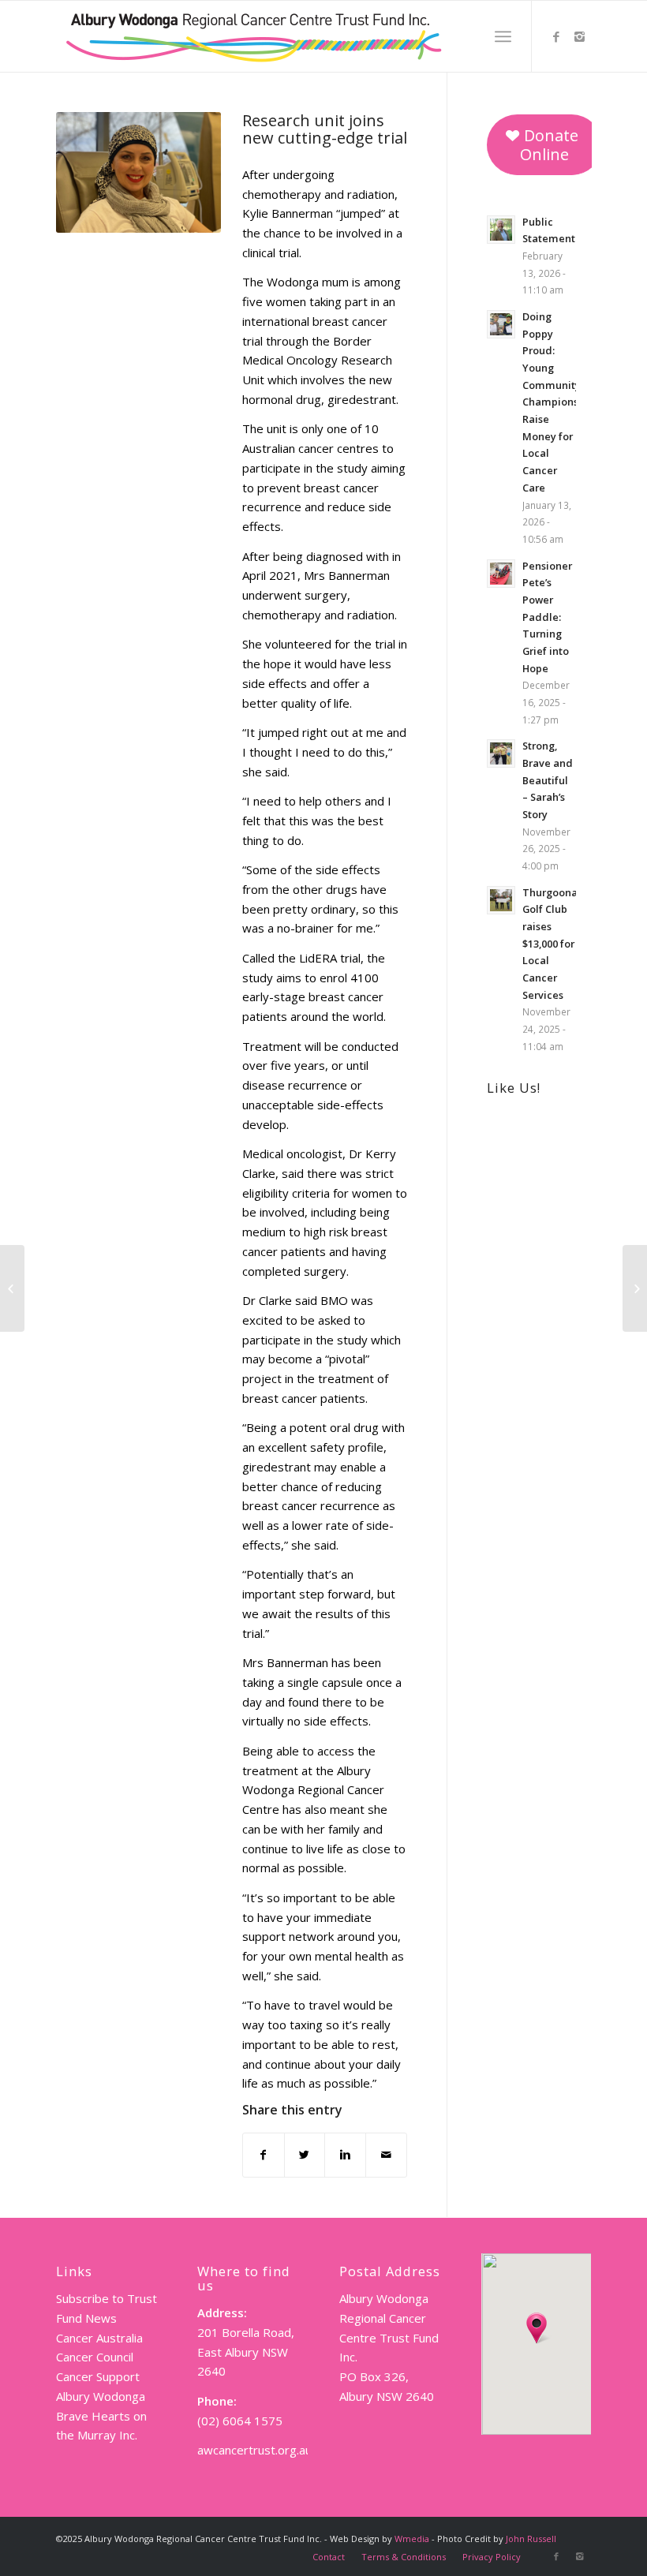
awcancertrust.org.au (254, 2450)
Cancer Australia (99, 2338)
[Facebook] (556, 36)
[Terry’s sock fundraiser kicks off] (635, 1288)
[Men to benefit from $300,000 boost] (12, 1288)
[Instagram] (580, 36)
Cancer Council (95, 2357)
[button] (537, 2328)
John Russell (531, 2539)
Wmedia (412, 2539)
